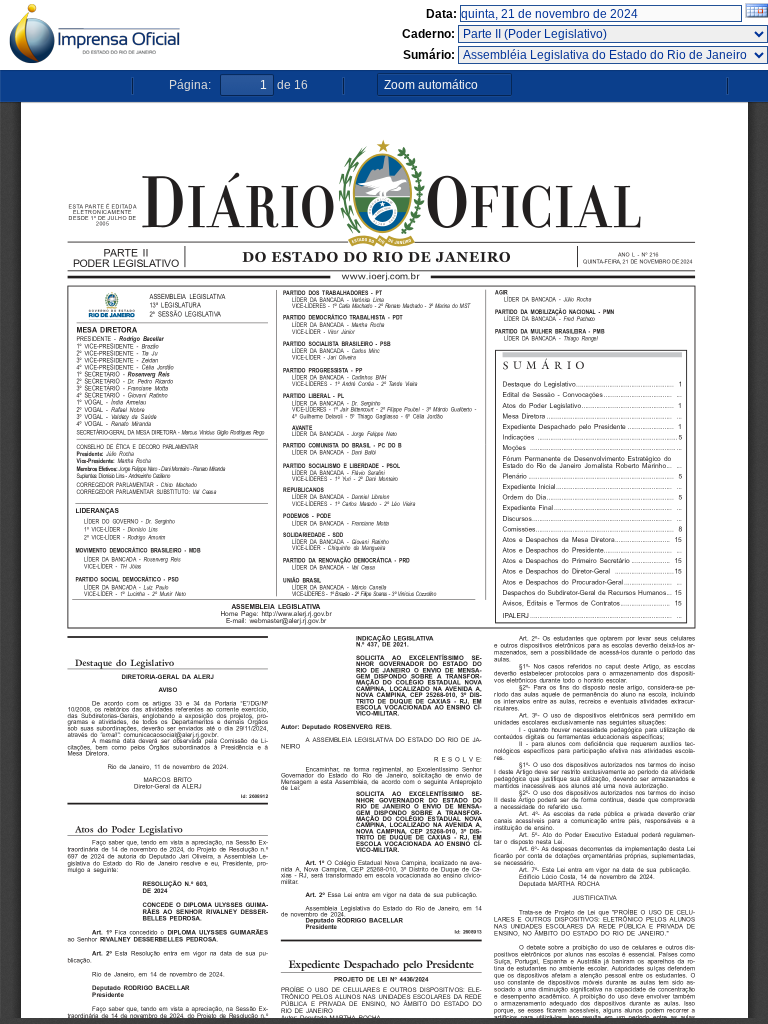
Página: (190, 85)
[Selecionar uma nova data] (756, 14)
